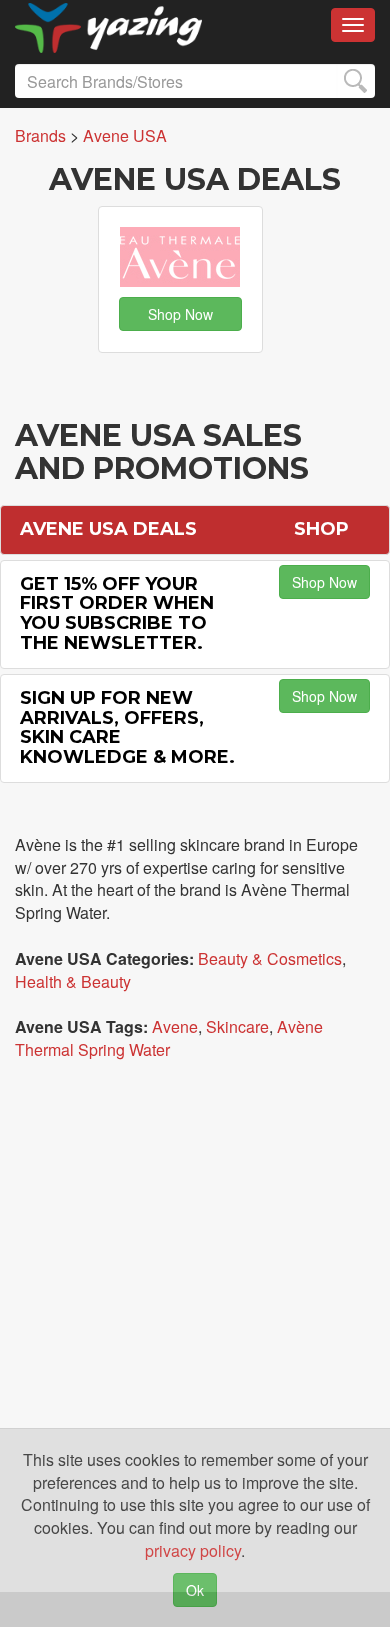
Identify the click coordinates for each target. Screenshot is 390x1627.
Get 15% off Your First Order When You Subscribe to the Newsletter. (117, 613)
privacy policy (193, 1550)
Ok (195, 1590)
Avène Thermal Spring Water (169, 1038)
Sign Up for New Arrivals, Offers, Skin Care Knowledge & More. (127, 727)
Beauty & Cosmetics (270, 958)
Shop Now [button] (180, 314)
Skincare (237, 1026)
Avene (175, 1026)
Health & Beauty (73, 981)
